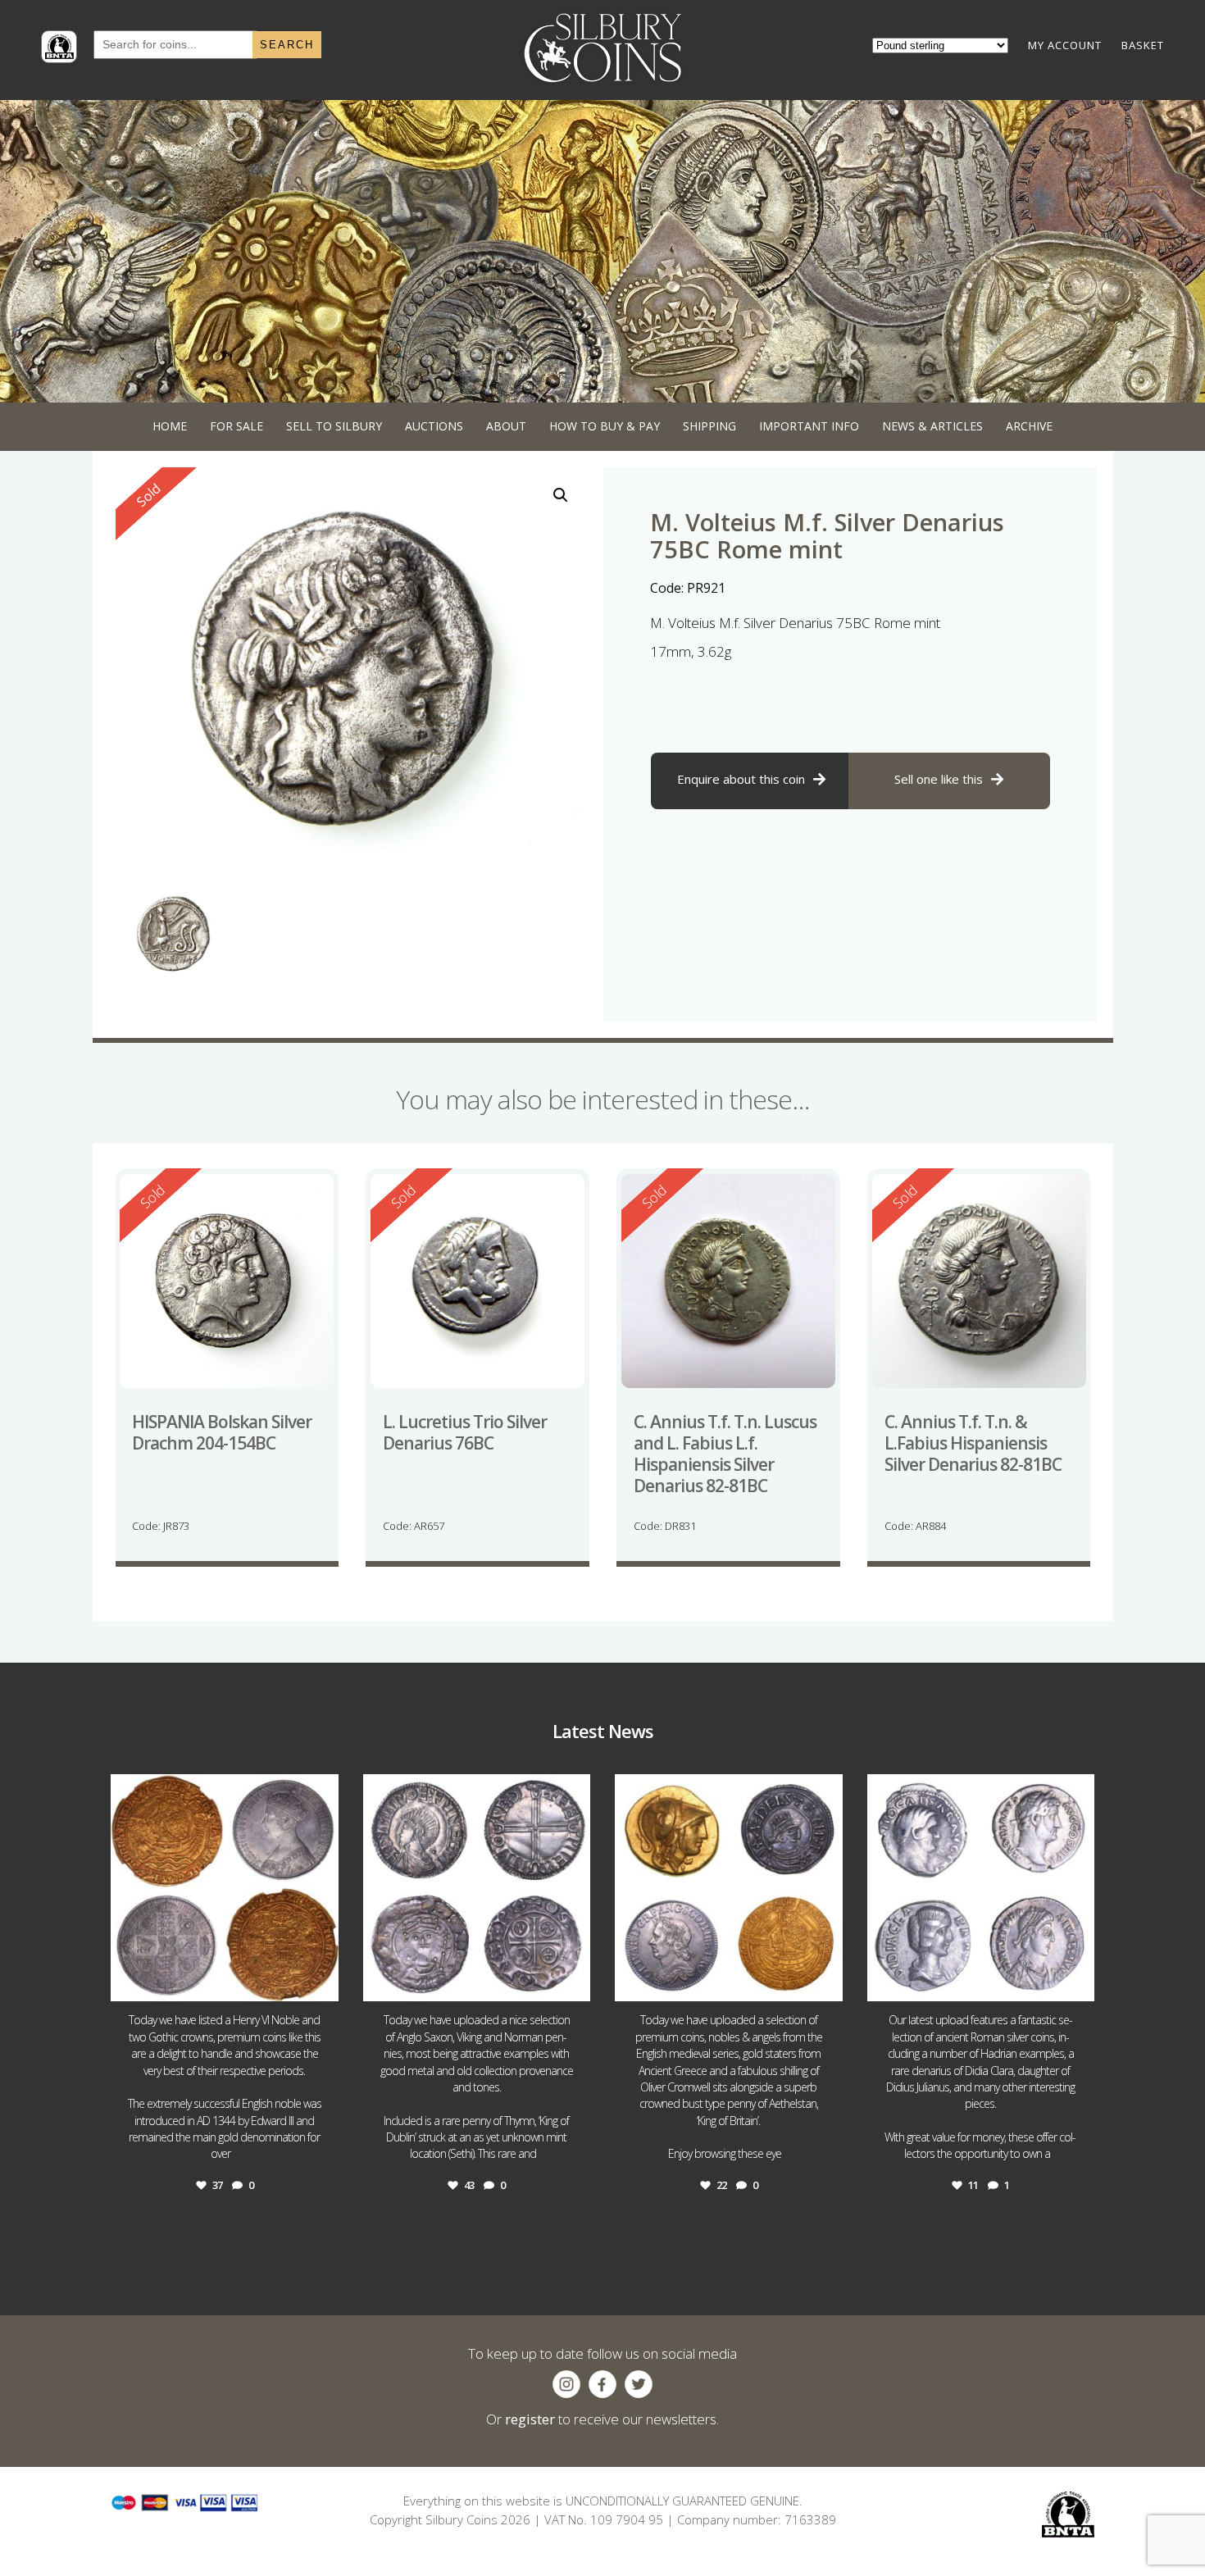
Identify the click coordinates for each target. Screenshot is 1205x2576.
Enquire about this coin (741, 779)
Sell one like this (939, 779)
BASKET (1143, 45)
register (530, 2419)
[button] (561, 495)
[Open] (225, 1888)
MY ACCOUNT (1065, 45)
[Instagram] (322, 1981)
